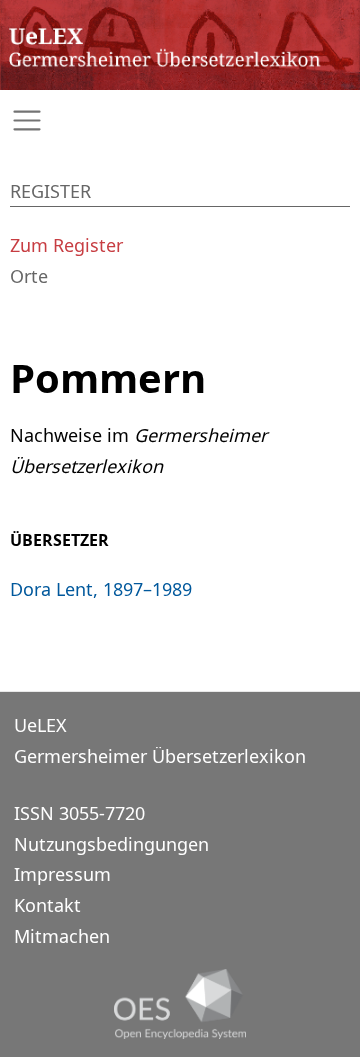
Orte (29, 276)
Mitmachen (62, 936)
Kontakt (47, 905)
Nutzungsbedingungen (111, 844)
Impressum (62, 874)
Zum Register (66, 245)
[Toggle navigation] (180, 120)
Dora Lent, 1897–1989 (101, 589)
